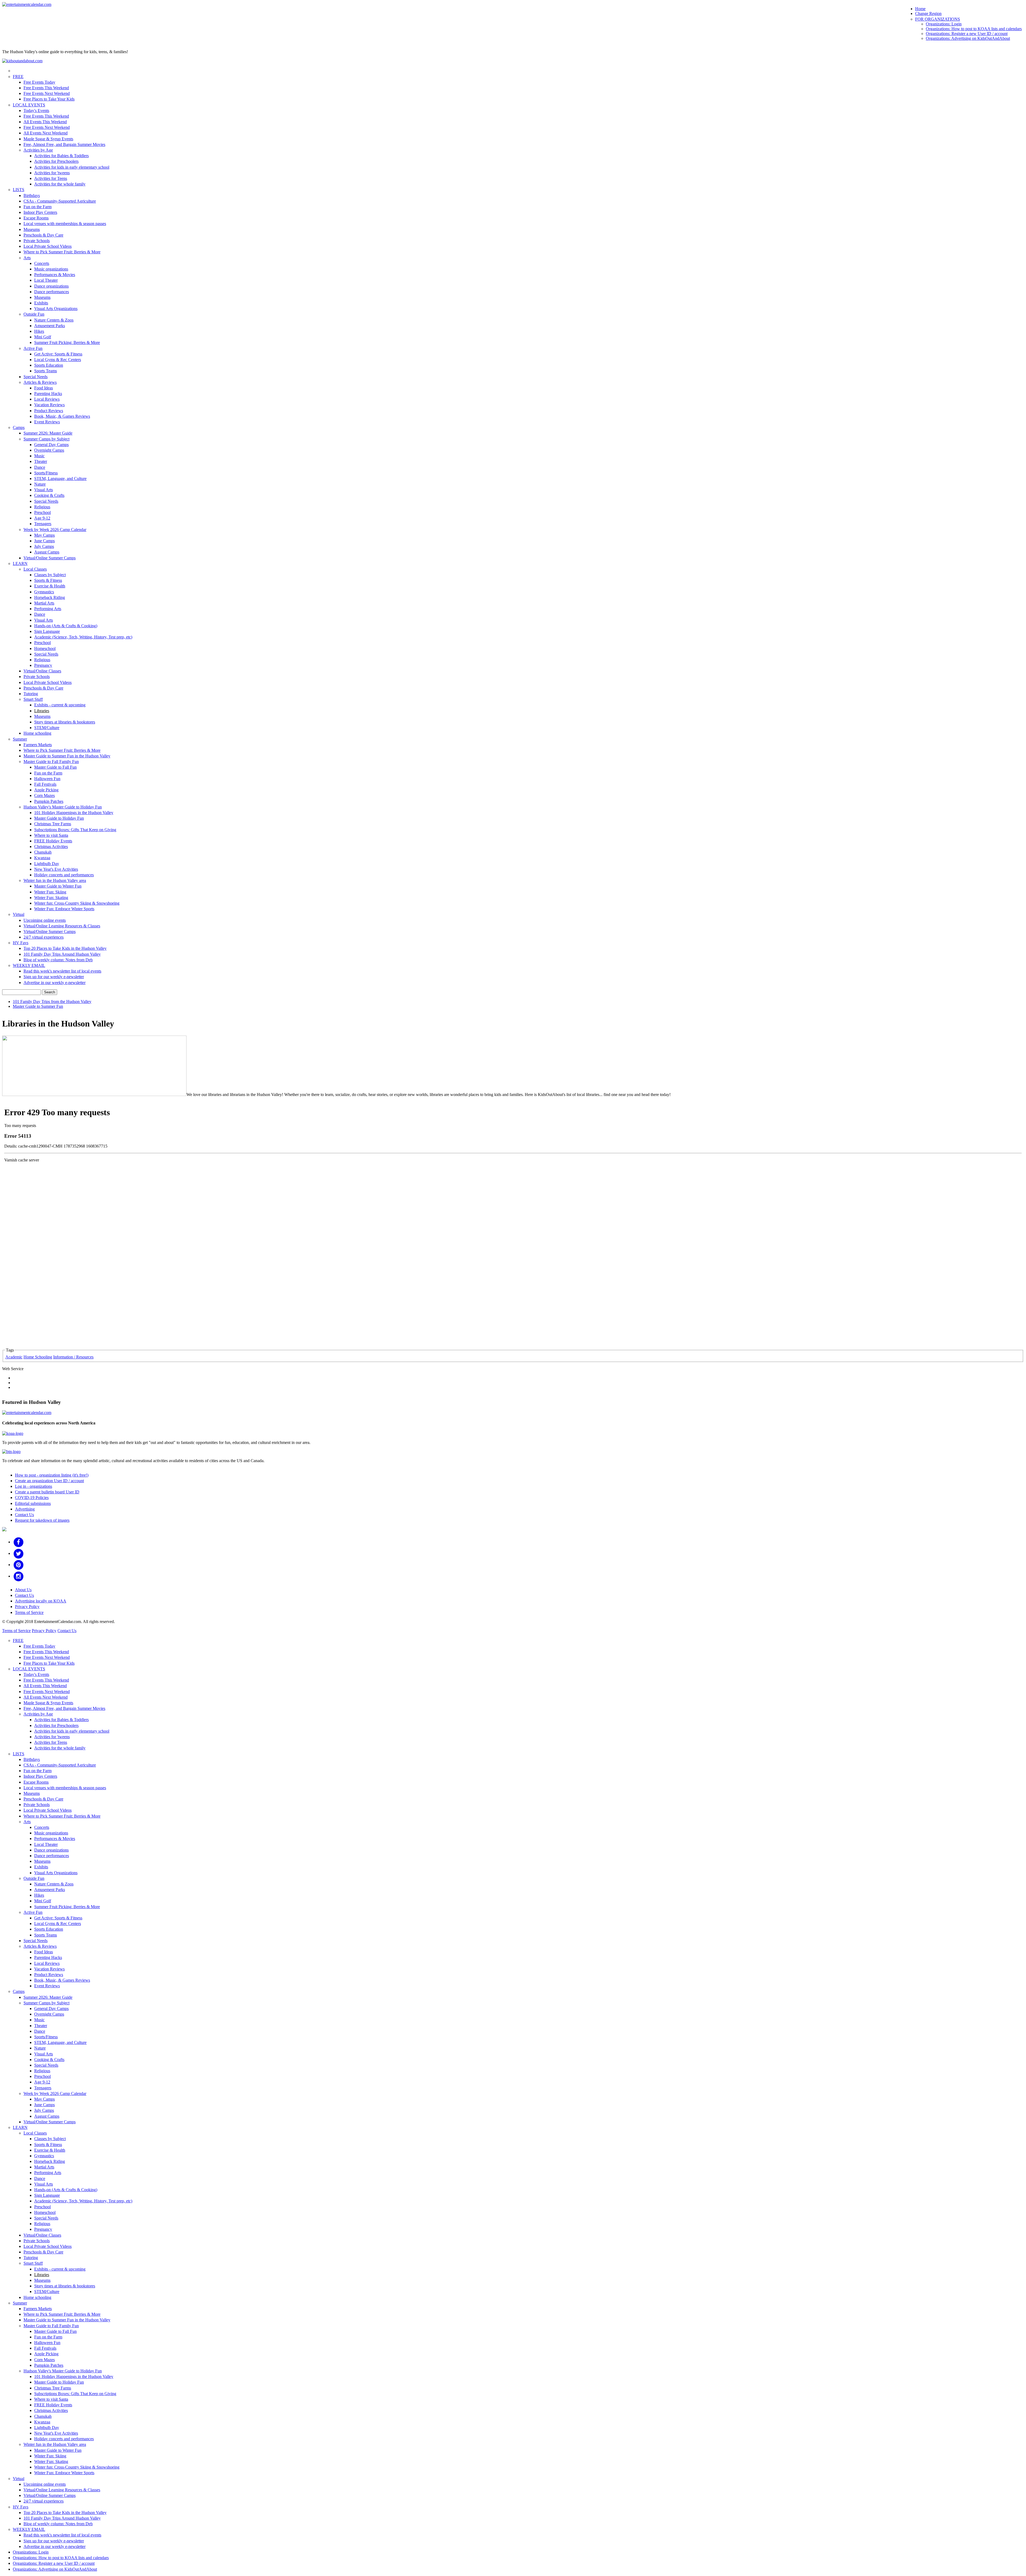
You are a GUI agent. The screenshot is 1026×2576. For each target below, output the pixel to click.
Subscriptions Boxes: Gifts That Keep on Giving (75, 830)
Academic (14, 1357)
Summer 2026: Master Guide (48, 433)
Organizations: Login (944, 24)
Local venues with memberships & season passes (65, 224)
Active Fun (33, 348)
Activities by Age (38, 150)
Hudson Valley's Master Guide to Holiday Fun (63, 807)
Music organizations (51, 269)
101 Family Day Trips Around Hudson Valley (62, 954)
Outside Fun (34, 314)
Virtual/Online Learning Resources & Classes (62, 926)
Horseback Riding (50, 597)
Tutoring (31, 694)
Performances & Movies (55, 275)
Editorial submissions (33, 1503)
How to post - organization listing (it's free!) (52, 1475)
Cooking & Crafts (49, 495)
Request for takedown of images (42, 1520)
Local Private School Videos (48, 246)
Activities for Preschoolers (56, 161)
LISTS (19, 190)
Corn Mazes (44, 795)
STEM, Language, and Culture (60, 479)
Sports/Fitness (46, 473)
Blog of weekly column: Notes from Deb (58, 960)
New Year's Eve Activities (56, 869)
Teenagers (43, 524)
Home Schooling (38, 1357)
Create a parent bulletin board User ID (47, 1492)
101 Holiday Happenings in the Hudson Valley (74, 813)
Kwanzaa (42, 858)
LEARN (20, 563)
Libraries (42, 711)
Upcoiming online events (45, 920)
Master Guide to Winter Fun (58, 886)
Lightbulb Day (47, 864)
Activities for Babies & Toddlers (61, 156)
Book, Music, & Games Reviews (62, 416)
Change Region (928, 13)
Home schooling (37, 733)
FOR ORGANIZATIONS (938, 19)
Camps (19, 427)
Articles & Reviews (40, 382)
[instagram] (19, 1576)
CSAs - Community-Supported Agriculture (60, 201)
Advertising (25, 1509)
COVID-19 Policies (32, 1498)
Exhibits (41, 303)
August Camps (47, 552)
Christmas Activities (51, 847)
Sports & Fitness (48, 580)
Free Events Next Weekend (47, 93)
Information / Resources (73, 1357)
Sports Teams (46, 371)
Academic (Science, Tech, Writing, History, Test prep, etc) (83, 637)
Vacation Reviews (49, 405)
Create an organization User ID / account (49, 1481)
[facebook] (19, 1542)
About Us (23, 1590)
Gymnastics (44, 592)
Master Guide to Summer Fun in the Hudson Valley (67, 756)
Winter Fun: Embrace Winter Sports (64, 909)
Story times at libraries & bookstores (65, 722)
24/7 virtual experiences (44, 937)
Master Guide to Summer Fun (38, 1006)
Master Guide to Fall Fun (55, 767)
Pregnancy (43, 665)
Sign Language (47, 631)
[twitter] (19, 1553)
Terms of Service (29, 1612)
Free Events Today (39, 82)
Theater (41, 461)
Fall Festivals (45, 784)
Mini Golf (43, 337)
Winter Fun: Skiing (50, 892)
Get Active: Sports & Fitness (58, 354)
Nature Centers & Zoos (54, 320)
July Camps (44, 546)
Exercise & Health (50, 586)
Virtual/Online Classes (42, 671)
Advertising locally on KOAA (41, 1601)
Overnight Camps (49, 450)
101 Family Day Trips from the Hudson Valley (52, 1002)
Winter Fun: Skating (51, 898)
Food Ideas (44, 388)
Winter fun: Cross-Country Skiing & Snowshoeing (77, 903)
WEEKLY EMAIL (29, 965)
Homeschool (45, 648)
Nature (40, 484)
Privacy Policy (27, 1607)
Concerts (42, 263)
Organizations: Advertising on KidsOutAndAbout (968, 38)
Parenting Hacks (48, 394)
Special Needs (36, 377)
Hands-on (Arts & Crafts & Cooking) (66, 626)
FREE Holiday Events (53, 841)
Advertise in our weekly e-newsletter (55, 983)
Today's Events (36, 111)
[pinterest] (19, 1565)
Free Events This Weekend (46, 88)
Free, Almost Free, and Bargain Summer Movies (64, 144)
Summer (20, 739)
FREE (18, 77)
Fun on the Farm (38, 207)
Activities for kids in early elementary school (72, 167)
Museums (32, 229)
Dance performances (52, 292)
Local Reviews (47, 399)
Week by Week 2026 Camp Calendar (55, 530)
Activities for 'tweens (52, 173)
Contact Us (24, 1515)
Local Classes (35, 569)
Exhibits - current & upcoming (60, 705)
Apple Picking (46, 790)
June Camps (44, 541)
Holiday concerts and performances (64, 875)
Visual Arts (44, 490)
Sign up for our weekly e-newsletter (54, 977)
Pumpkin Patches (49, 801)
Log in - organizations (34, 1486)
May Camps (44, 535)
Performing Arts (48, 609)
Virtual (19, 914)
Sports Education (49, 365)
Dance (40, 467)
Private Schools (37, 241)
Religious (42, 507)
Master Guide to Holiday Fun (59, 818)
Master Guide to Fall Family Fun (51, 762)
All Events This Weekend (45, 122)
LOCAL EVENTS (29, 105)
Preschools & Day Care (43, 235)
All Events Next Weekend (46, 133)
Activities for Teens (51, 178)
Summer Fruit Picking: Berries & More (67, 342)
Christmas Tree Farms (53, 824)
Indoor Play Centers (40, 212)
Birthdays (32, 195)
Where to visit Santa (51, 835)
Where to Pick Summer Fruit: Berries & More (62, 252)
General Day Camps (51, 445)
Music (39, 456)
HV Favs (21, 943)
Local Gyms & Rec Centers (58, 360)
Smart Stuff (33, 699)
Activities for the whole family (60, 184)
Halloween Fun (47, 779)
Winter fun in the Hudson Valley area (55, 880)
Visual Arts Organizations (56, 309)
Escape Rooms (36, 218)
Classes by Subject (50, 575)
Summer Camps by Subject (46, 439)
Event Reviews (47, 422)
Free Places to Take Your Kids (49, 99)
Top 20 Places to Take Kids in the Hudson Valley (65, 948)
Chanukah (43, 852)
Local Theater (46, 280)
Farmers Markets (38, 745)
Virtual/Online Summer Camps (50, 558)
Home (920, 9)
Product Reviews (49, 411)
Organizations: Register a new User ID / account (967, 34)
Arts (27, 258)
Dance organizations (51, 286)
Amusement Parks (50, 326)
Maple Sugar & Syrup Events (48, 139)
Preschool (42, 512)
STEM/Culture (47, 728)
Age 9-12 (42, 518)
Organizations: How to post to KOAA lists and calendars (974, 29)
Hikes (39, 331)
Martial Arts (44, 603)
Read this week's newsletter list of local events (62, 971)
